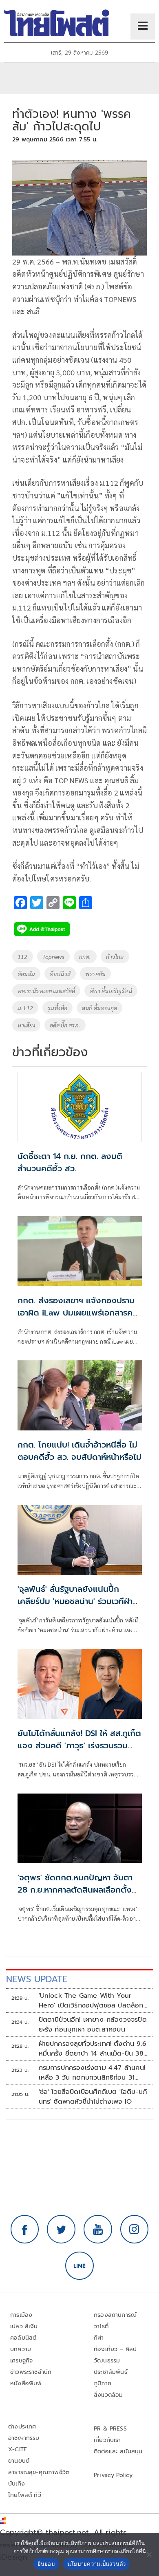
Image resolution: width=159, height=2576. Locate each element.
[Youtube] (98, 2229)
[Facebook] (25, 2229)
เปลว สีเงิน (24, 2326)
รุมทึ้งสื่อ (57, 1008)
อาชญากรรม (24, 2438)
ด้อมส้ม (26, 974)
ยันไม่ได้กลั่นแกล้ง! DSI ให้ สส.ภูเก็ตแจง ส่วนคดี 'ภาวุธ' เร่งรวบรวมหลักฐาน (79, 1745)
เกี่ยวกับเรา (107, 2440)
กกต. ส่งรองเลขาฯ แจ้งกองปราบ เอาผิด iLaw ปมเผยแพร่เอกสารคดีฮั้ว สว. (78, 1313)
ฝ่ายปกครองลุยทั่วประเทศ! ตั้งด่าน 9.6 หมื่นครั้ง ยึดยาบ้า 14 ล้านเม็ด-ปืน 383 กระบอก (93, 2049)
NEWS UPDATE (37, 1979)
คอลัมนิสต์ (23, 2338)
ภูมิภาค (103, 2383)
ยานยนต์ (19, 2461)
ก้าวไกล (115, 956)
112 (23, 956)
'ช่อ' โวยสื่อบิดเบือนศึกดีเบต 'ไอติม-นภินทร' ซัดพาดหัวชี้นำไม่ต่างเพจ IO (93, 2097)
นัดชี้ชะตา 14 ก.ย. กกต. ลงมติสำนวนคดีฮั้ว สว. (70, 1162)
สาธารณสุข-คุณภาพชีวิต (39, 2472)
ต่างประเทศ (22, 2427)
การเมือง (21, 2315)
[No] (149, 2554)
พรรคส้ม (95, 974)
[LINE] (79, 2266)
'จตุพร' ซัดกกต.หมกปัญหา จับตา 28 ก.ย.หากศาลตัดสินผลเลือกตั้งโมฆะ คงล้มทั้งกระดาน (75, 1890)
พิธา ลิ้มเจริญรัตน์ (111, 991)
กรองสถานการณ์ (115, 2315)
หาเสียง (26, 1025)
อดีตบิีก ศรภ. (65, 1025)
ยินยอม (46, 2564)
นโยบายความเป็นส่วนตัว (97, 2564)
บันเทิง (17, 2484)
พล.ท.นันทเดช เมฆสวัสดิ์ (46, 991)
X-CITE (18, 2449)
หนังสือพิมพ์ (26, 2383)
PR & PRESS (110, 2429)
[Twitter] (61, 2229)
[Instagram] (135, 2229)
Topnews (53, 956)
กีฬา (99, 2338)
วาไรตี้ (101, 2326)
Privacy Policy (113, 2475)
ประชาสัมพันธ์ (111, 2372)
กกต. (85, 956)
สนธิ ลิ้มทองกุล (99, 1008)
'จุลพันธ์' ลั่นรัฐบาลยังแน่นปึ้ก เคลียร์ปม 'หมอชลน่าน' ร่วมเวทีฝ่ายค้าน (78, 1601)
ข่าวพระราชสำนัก (31, 2372)
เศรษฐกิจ (21, 2361)
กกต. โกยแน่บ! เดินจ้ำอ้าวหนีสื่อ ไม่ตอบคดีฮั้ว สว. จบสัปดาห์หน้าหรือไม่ (79, 1451)
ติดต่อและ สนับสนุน (118, 2451)
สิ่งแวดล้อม (108, 2395)
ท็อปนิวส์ (60, 974)
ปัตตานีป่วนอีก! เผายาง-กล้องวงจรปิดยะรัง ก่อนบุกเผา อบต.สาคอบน (93, 2025)
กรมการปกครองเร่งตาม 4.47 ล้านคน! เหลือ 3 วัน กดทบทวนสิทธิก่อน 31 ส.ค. (92, 2073)
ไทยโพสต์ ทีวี (25, 2495)
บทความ (21, 2349)
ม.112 (25, 1008)
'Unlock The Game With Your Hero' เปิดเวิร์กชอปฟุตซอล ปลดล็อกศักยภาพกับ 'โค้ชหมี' (91, 2001)
